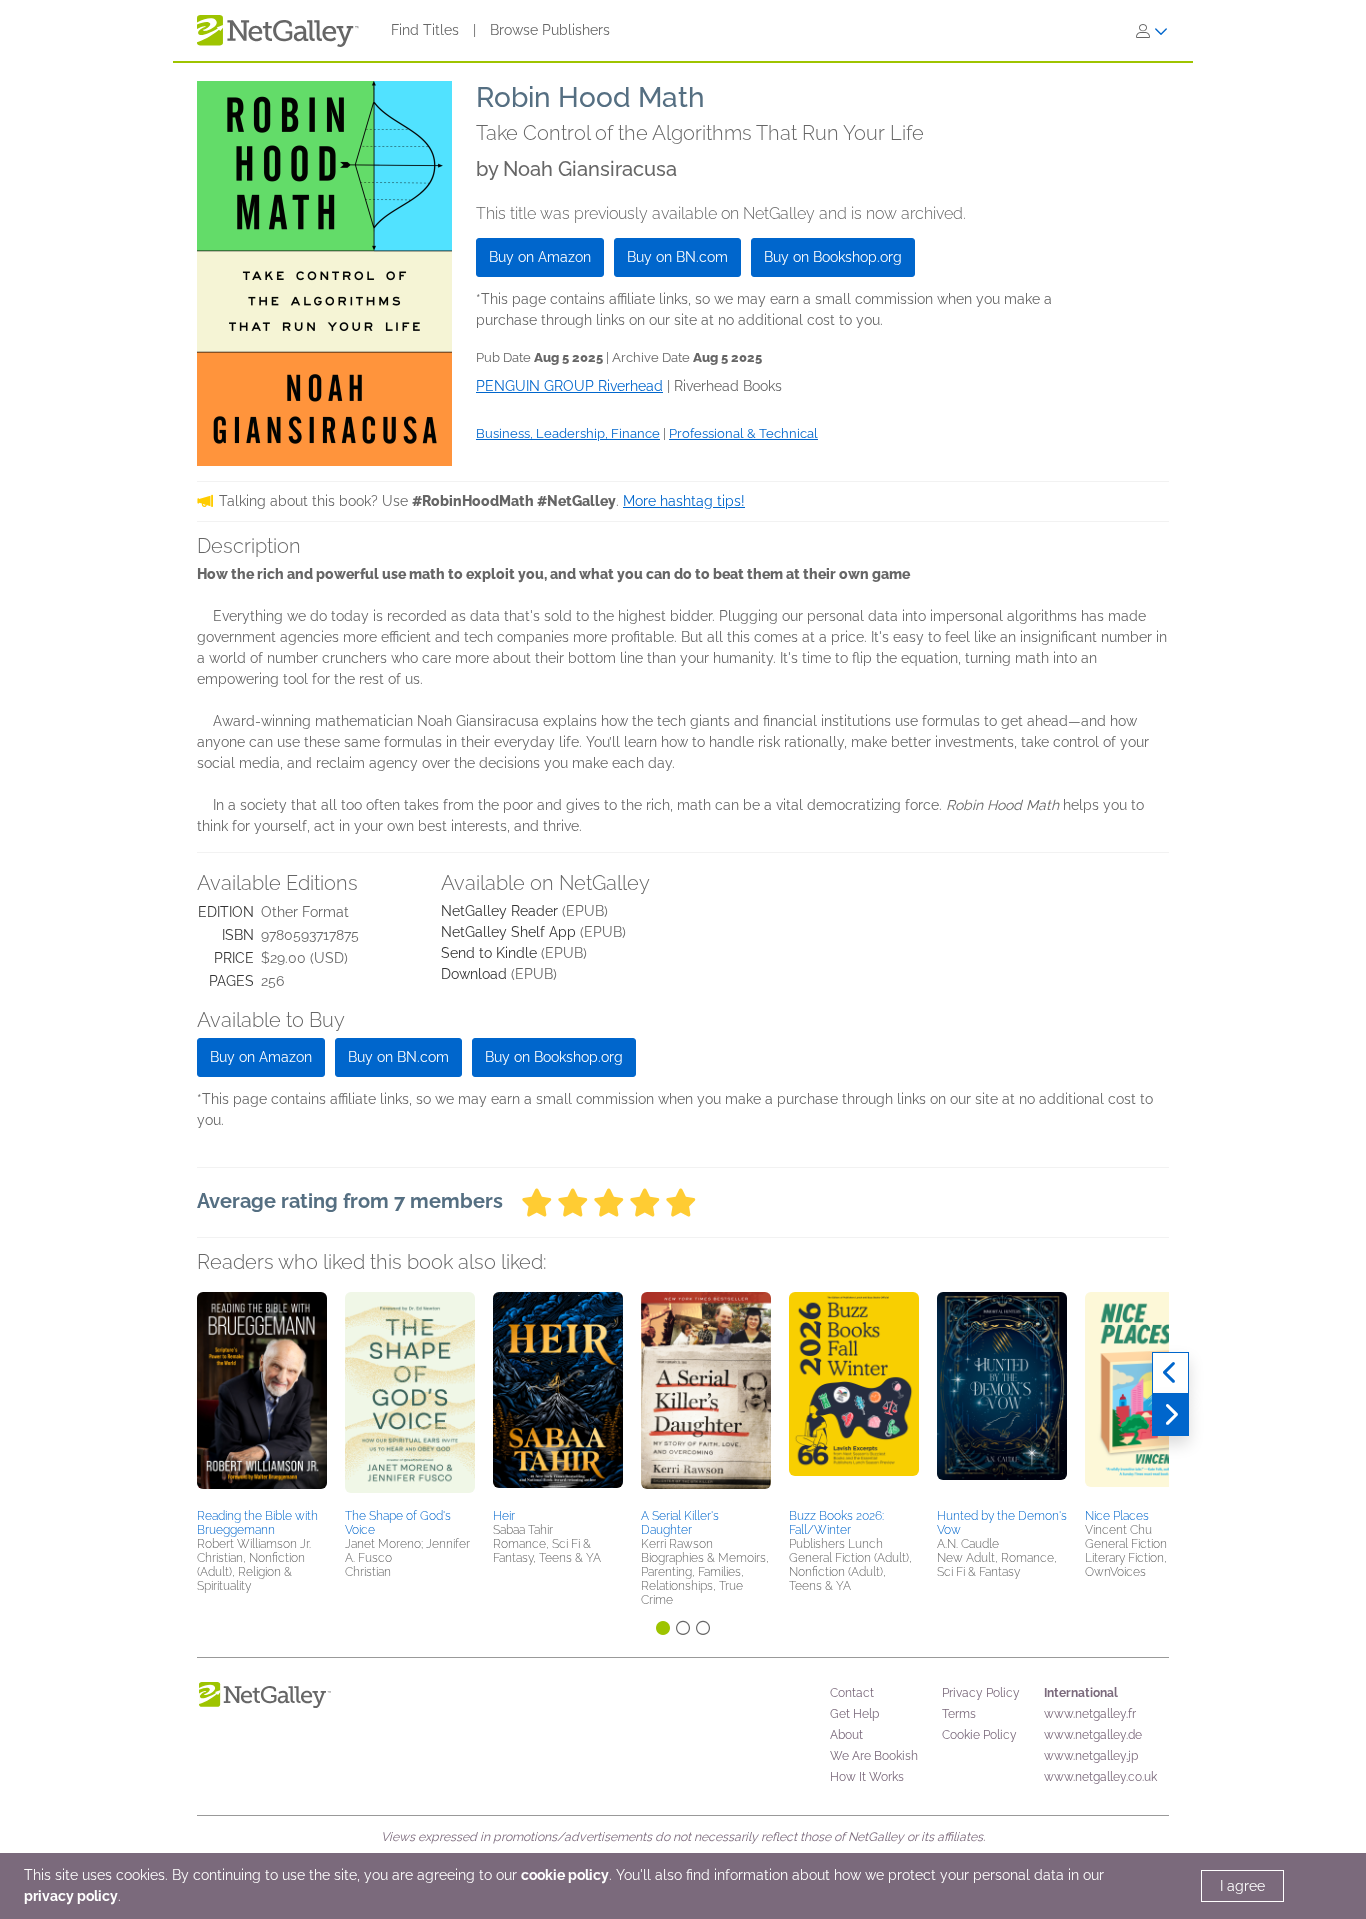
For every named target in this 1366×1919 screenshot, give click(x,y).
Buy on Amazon (540, 257)
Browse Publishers (550, 30)
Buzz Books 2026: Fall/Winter (836, 1523)
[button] (262, 1397)
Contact (852, 1693)
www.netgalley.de (1093, 1735)
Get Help (854, 1714)
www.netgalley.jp (1091, 1756)
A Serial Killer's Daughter (680, 1523)
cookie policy (565, 1875)
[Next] (1170, 1415)
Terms (959, 1714)
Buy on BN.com (677, 257)
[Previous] (1170, 1373)
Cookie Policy (979, 1735)
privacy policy (71, 1896)
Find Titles (425, 30)
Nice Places (1117, 1516)
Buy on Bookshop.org (833, 257)
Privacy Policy (981, 1693)
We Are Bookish (874, 1756)
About (846, 1735)
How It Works (867, 1777)
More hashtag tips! (684, 501)
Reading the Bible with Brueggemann (257, 1523)
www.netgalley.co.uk (1100, 1777)
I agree (1242, 1886)
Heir (504, 1516)
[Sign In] (1152, 31)
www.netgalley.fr (1090, 1714)
